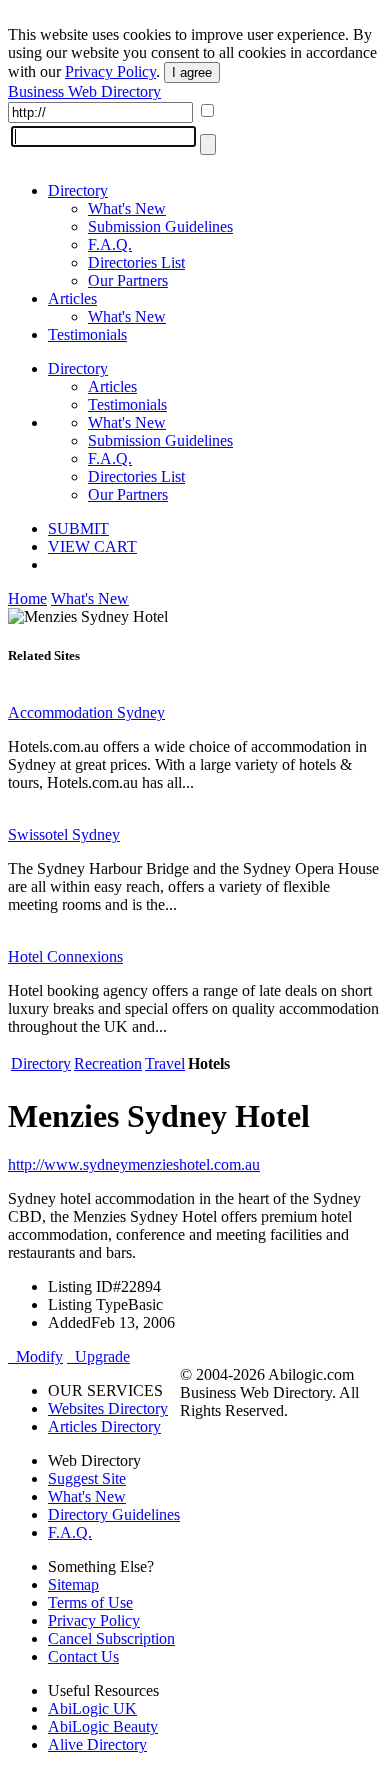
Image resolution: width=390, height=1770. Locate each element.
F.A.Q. (110, 244)
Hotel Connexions (65, 956)
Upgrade (98, 1356)
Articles (72, 298)
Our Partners (128, 280)
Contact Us (83, 1656)
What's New (127, 208)
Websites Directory (108, 1408)
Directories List (136, 262)
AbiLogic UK (92, 1708)
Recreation (108, 1063)
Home (27, 598)
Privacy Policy (110, 71)
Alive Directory (97, 1744)
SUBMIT (78, 528)
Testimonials (87, 334)
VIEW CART (92, 546)
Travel (165, 1063)
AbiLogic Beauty (103, 1726)
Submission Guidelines (160, 226)
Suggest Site (87, 1478)
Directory (78, 190)
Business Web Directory (84, 91)
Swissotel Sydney (64, 834)
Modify (35, 1356)
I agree (192, 72)
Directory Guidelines (114, 1514)
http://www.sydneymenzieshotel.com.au (134, 1164)
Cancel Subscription (111, 1638)
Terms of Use (90, 1602)
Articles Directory (104, 1426)
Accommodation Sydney (86, 712)
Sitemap (73, 1584)
